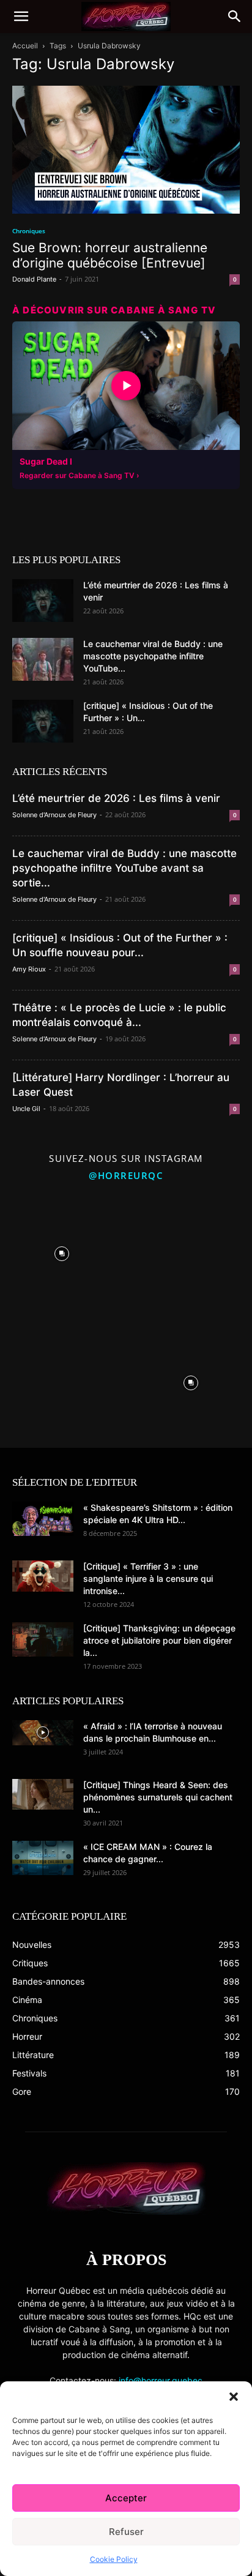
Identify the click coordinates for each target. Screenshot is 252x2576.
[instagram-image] (61, 1251)
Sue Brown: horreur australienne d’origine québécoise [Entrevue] (110, 255)
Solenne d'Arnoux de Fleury (54, 815)
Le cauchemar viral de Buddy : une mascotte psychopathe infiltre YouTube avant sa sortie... (124, 868)
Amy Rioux (29, 969)
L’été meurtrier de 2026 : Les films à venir (116, 798)
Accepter (126, 2498)
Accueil (25, 46)
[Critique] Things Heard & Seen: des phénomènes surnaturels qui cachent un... (158, 1797)
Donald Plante (34, 279)
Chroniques (29, 231)
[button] (234, 2397)
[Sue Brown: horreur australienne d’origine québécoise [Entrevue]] (126, 150)
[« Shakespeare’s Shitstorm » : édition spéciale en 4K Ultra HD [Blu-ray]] (43, 1519)
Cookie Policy (114, 2559)
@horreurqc (126, 1175)
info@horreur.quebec (161, 2380)
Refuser (126, 2532)
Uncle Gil (26, 1109)
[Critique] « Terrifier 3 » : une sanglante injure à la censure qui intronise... (148, 1578)
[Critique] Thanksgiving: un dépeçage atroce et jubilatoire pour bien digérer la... (159, 1640)
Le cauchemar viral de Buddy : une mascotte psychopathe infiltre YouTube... (153, 656)
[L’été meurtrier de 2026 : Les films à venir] (43, 601)
